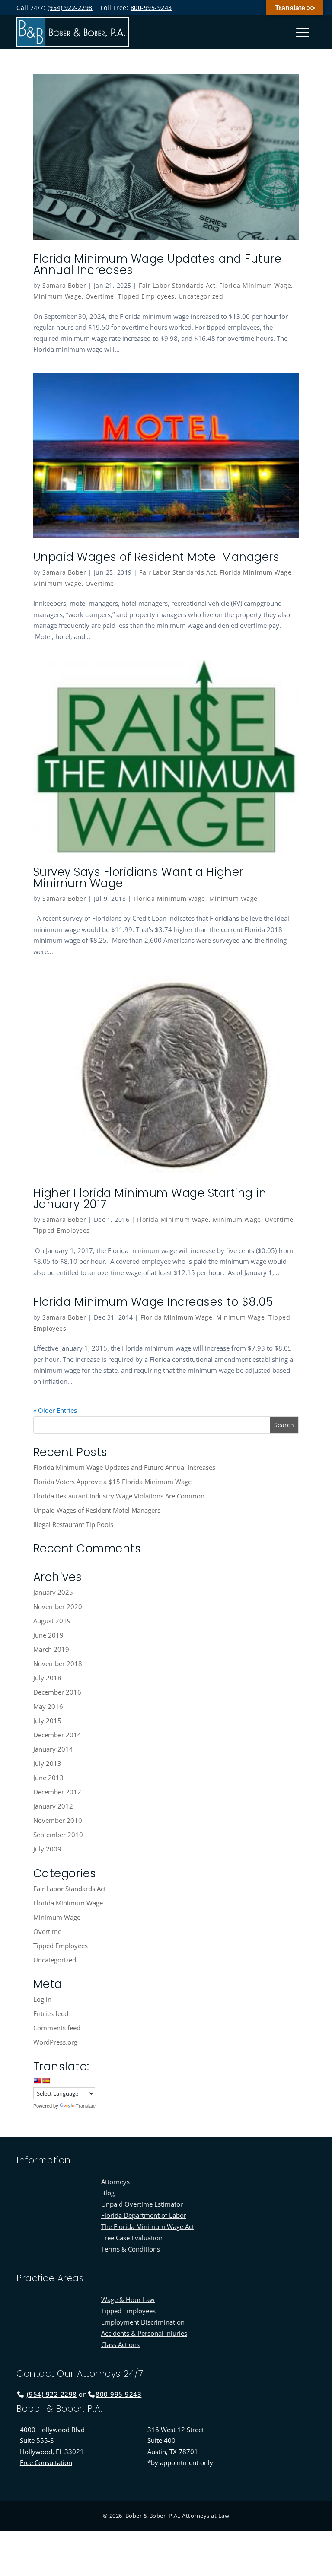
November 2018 (58, 1663)
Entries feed (51, 2013)
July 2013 (47, 1763)
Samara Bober (64, 285)
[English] (37, 2081)
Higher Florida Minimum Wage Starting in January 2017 (150, 1199)
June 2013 (48, 1778)
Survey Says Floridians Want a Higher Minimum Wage (138, 878)
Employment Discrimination (143, 2322)
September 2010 (58, 1835)
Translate (86, 2106)
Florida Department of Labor (144, 2215)
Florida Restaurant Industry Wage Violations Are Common (119, 1496)
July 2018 (47, 1678)
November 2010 (58, 1820)
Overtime (100, 296)
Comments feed (57, 2028)
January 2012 (53, 1806)
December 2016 (57, 1692)
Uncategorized (201, 296)
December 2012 (57, 1792)
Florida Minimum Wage (255, 285)
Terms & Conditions (131, 2249)
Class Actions (120, 2344)
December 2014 (57, 1735)
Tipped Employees (146, 296)
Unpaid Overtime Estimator (142, 2204)
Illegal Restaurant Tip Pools (73, 1524)
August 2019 (52, 1621)
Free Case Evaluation (132, 2238)
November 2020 (58, 1606)
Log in (42, 1999)
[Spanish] (46, 2081)
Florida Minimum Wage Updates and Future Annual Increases (158, 264)
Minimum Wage (57, 296)
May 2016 (48, 1706)
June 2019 (48, 1635)
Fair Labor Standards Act (177, 285)
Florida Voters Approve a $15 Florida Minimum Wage (112, 1482)
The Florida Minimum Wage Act (148, 2226)
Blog (108, 2193)
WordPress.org (55, 2042)
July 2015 (47, 1721)
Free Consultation (46, 2462)
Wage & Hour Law (128, 2299)
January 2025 (53, 1592)
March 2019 (51, 1649)
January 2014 (53, 1749)
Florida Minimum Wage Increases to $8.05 (153, 1302)
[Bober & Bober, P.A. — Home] (73, 32)
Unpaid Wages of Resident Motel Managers (156, 557)
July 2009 (47, 1849)
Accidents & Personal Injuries (144, 2333)
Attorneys (115, 2182)
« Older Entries (55, 1410)
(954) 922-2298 (70, 8)
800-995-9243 (151, 8)
